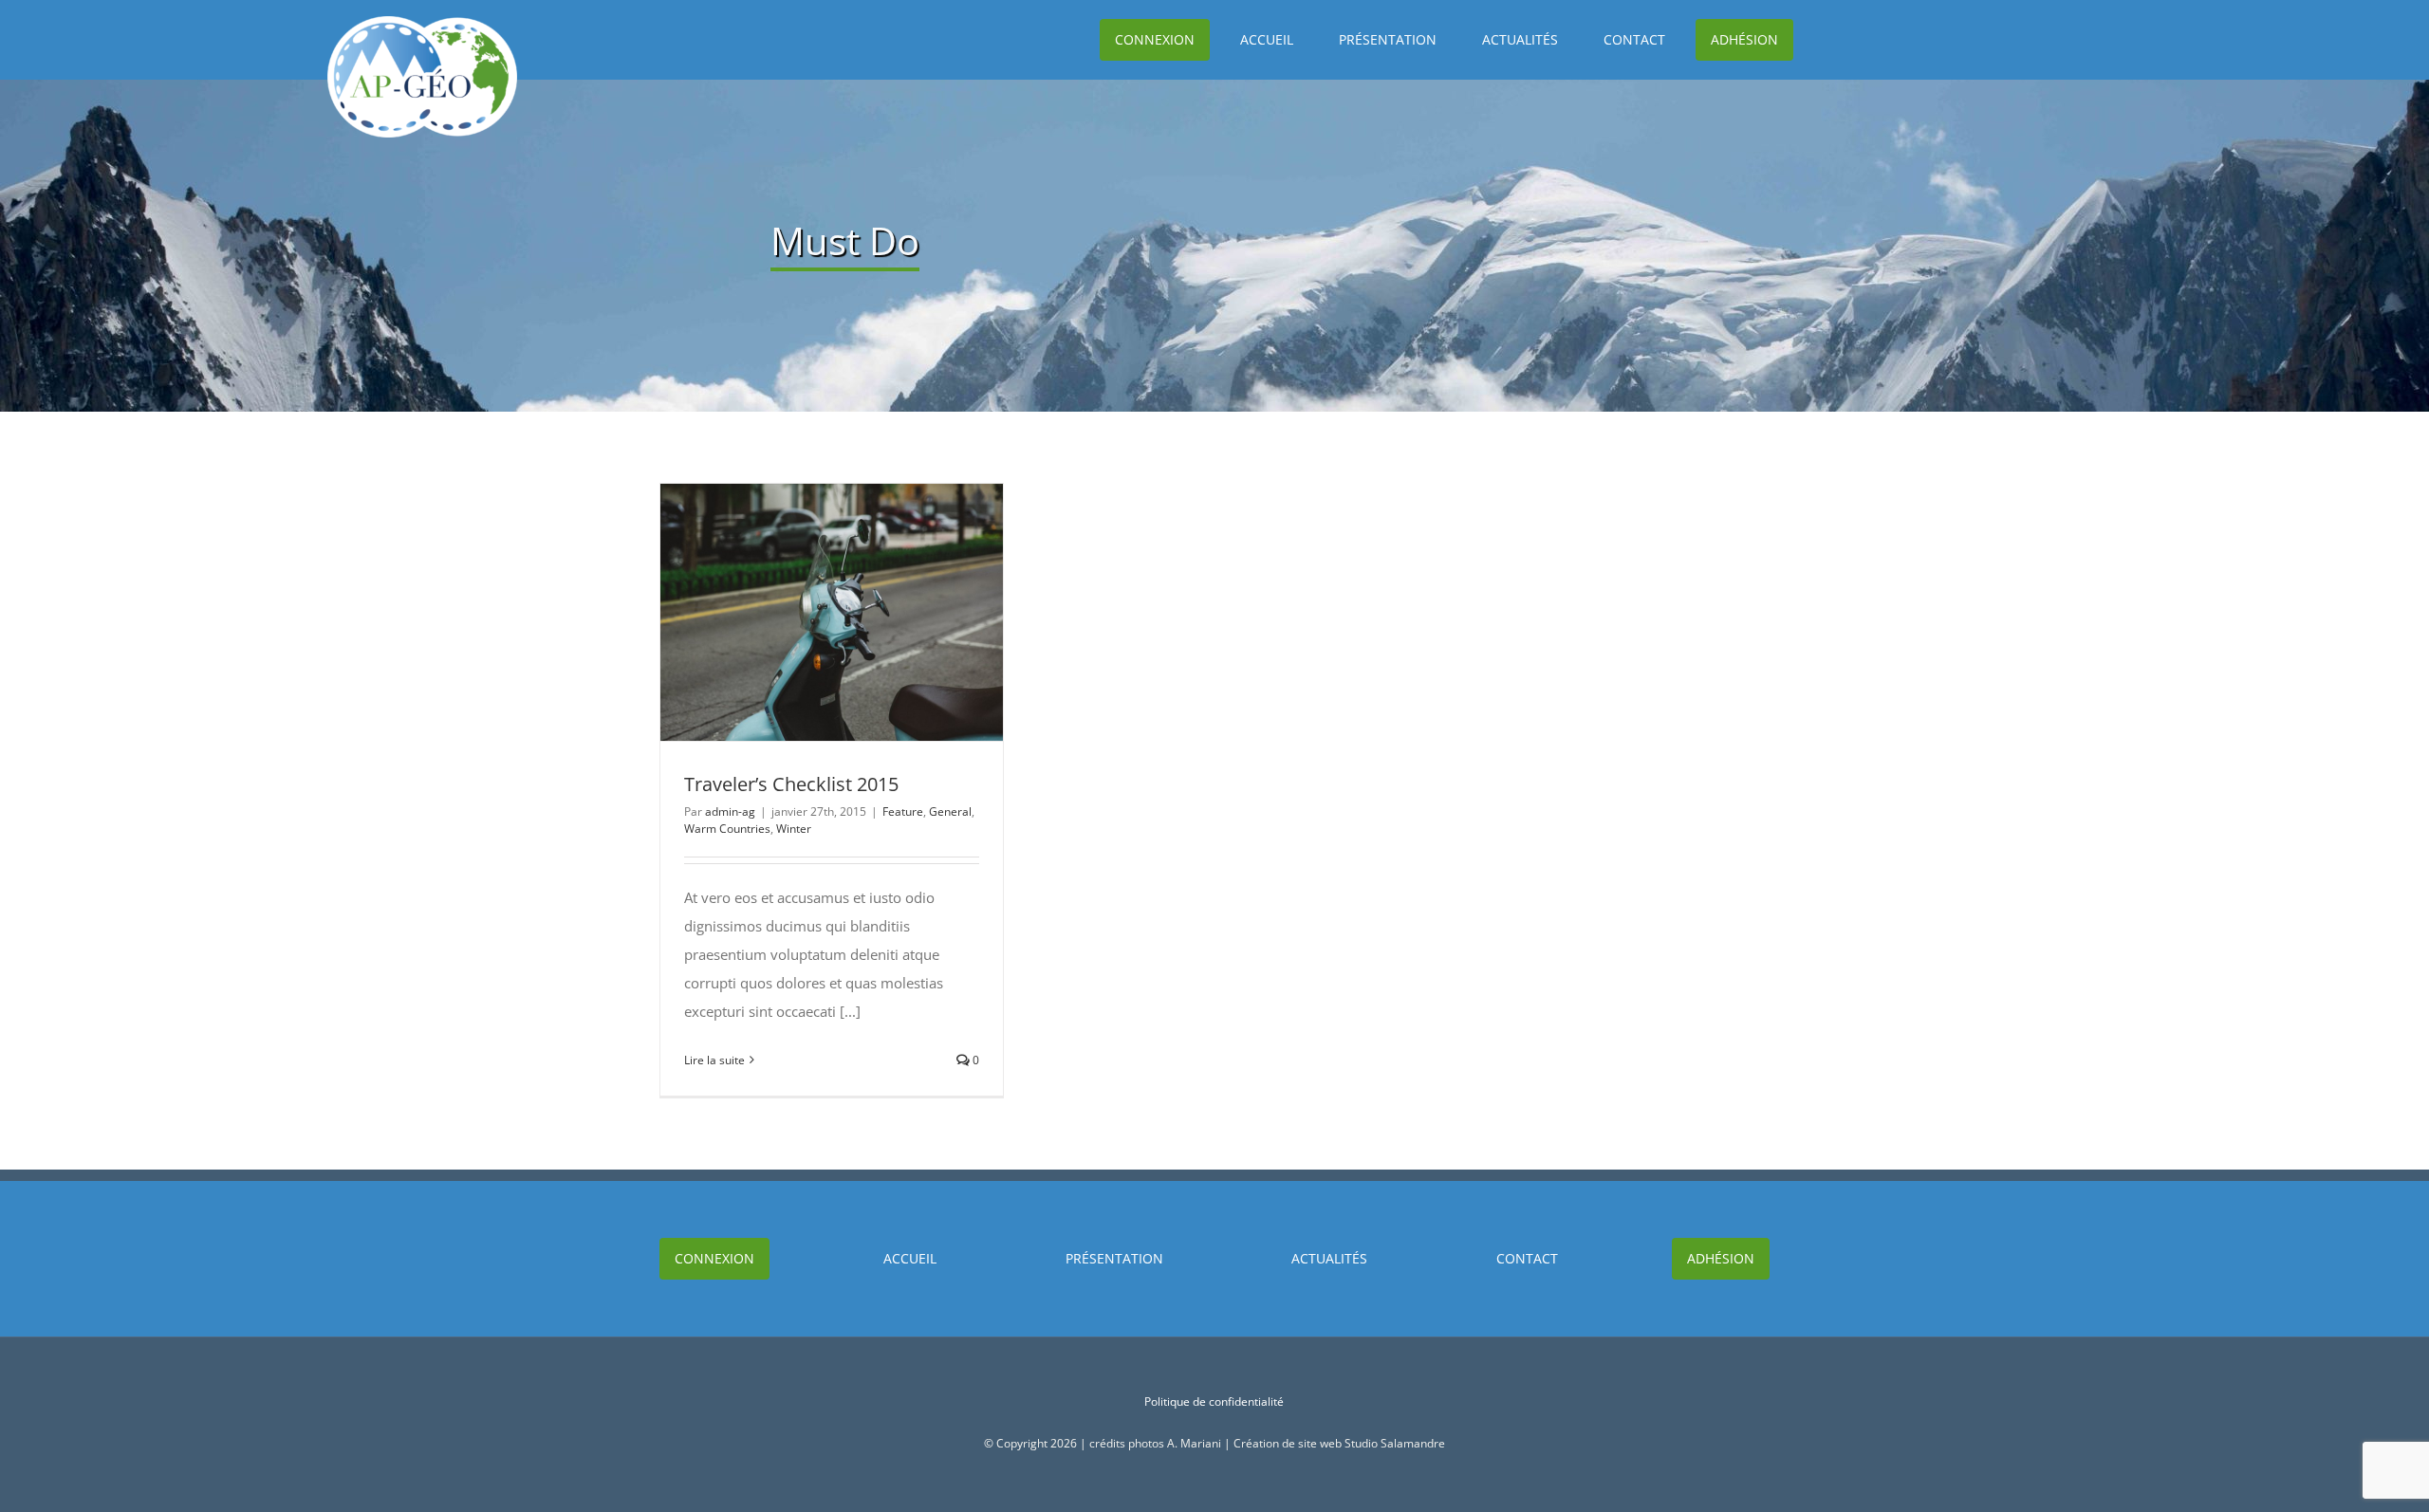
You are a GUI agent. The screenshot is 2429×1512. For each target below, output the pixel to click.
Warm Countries (727, 829)
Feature (903, 811)
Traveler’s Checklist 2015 (797, 612)
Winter (794, 829)
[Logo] (422, 23)
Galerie (866, 612)
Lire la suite (714, 1060)
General (950, 811)
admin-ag (730, 811)
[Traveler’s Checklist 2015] (832, 612)
